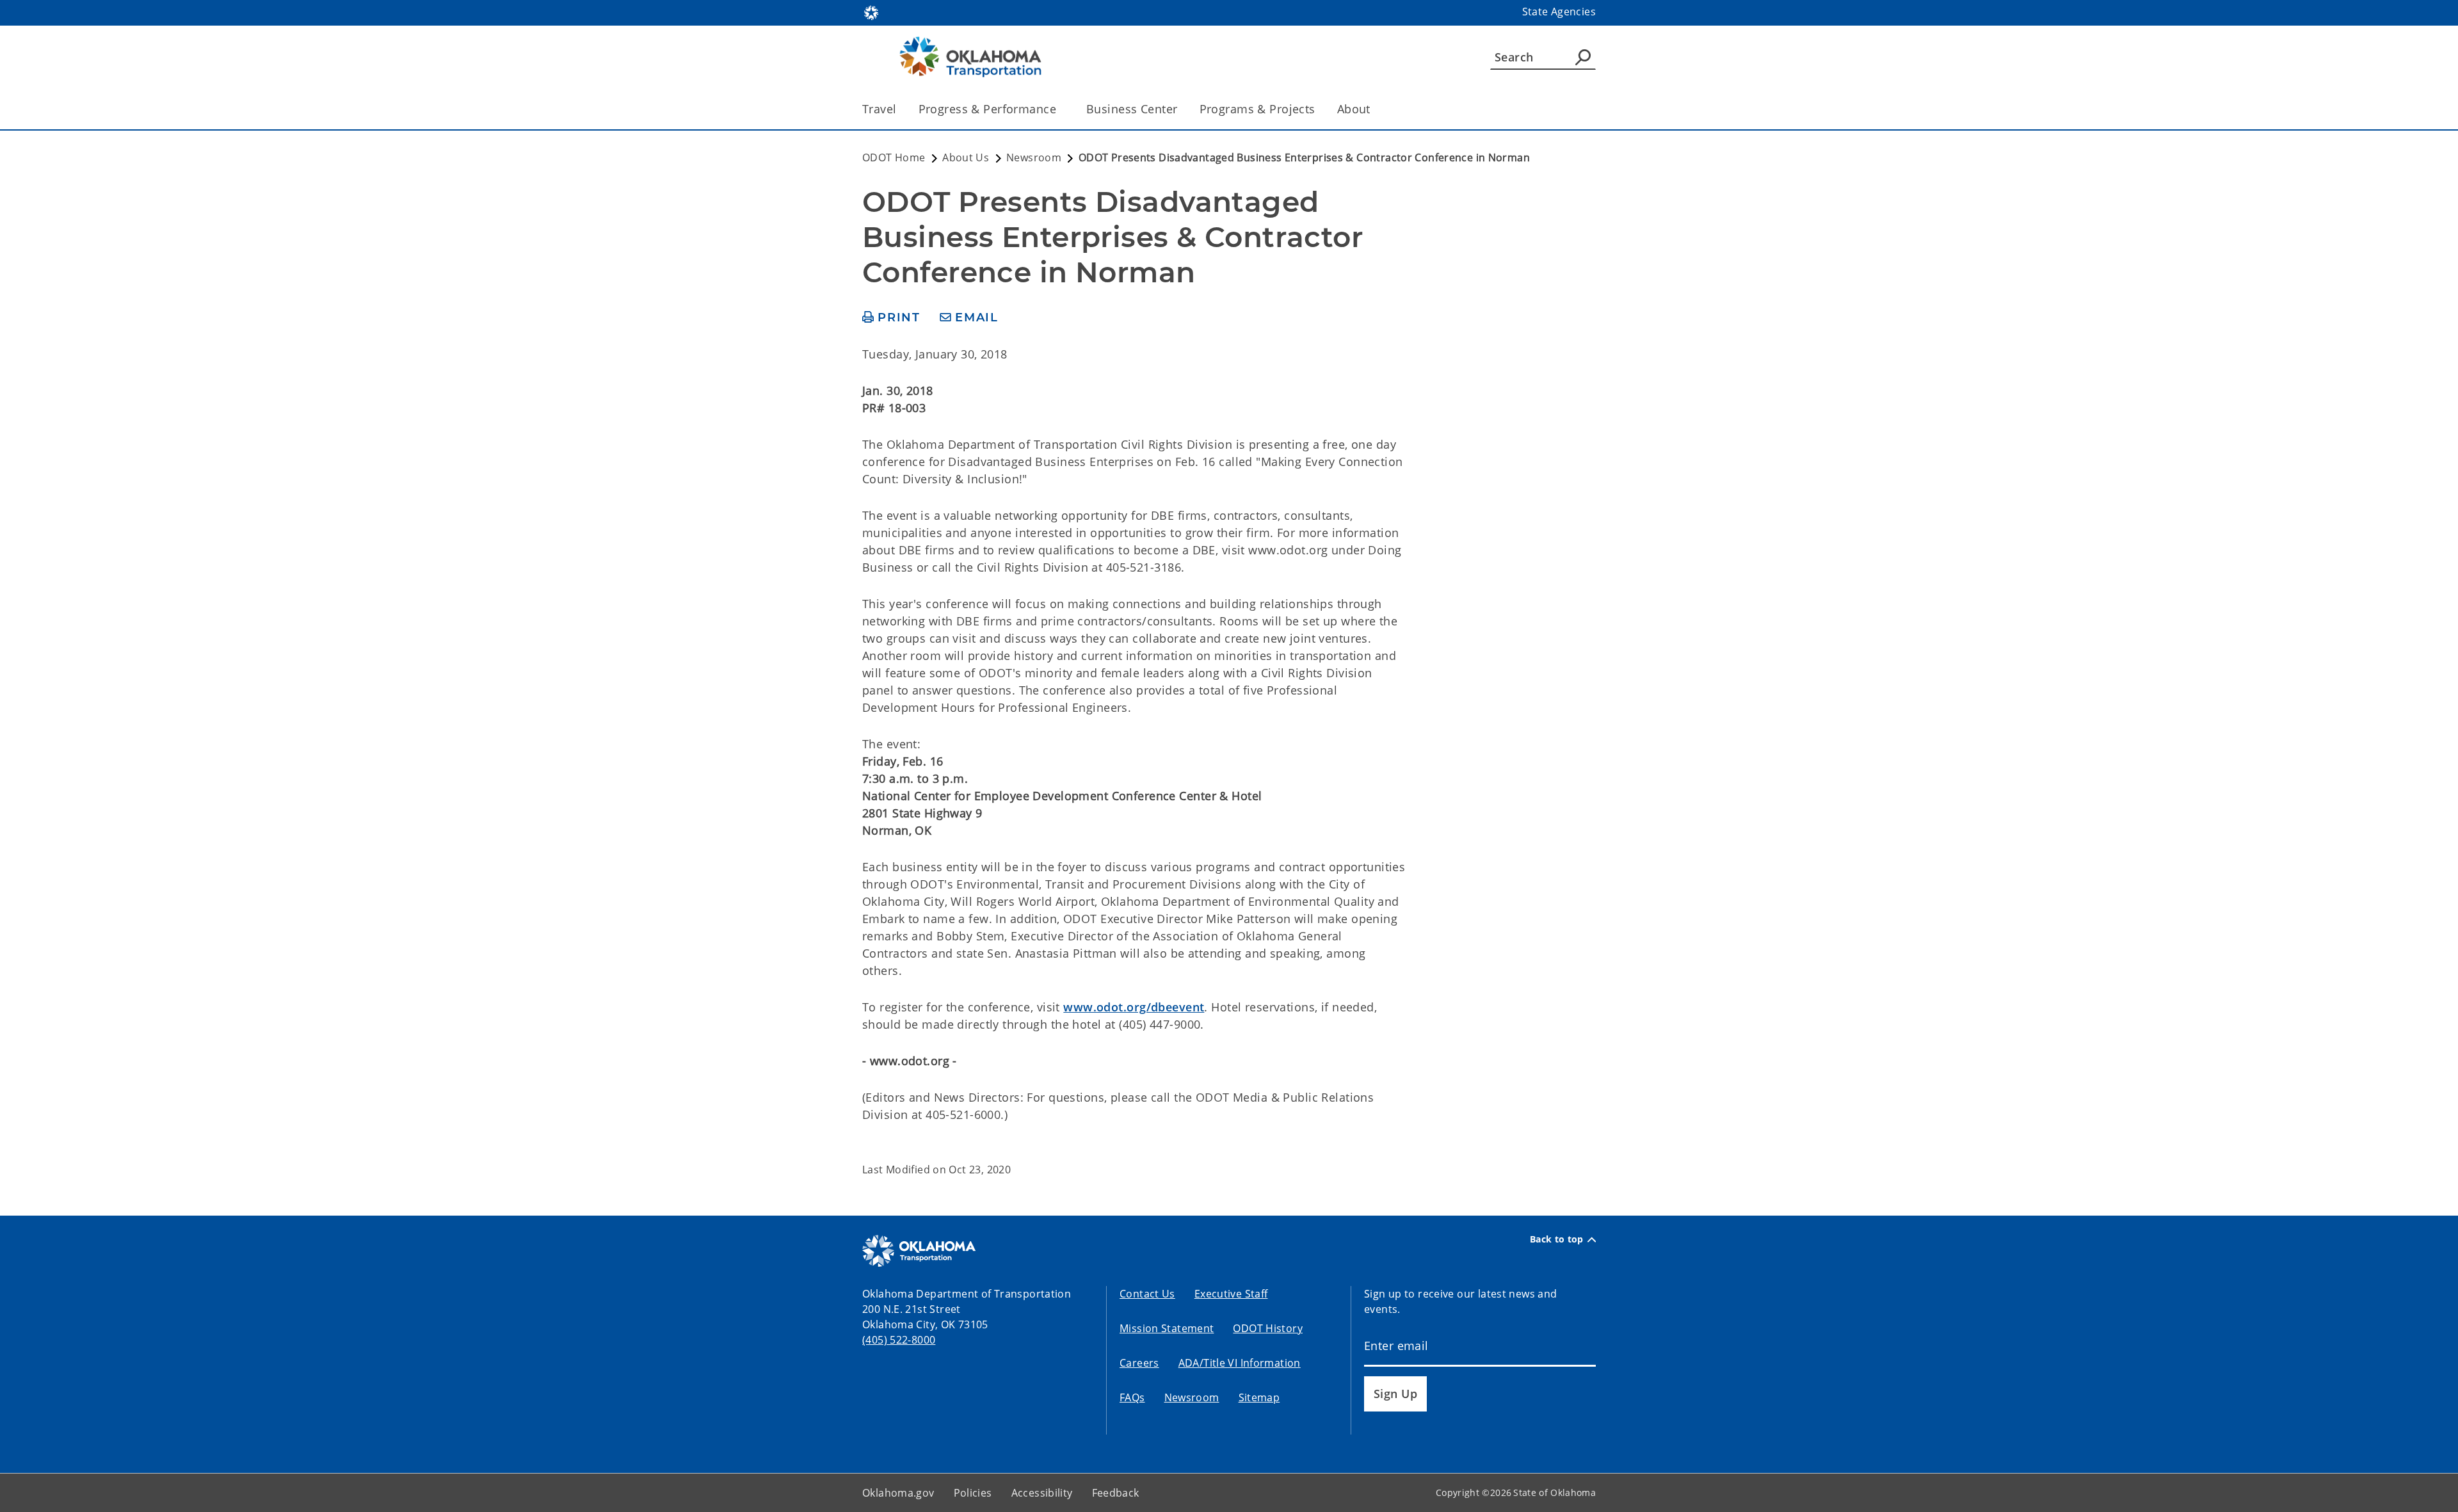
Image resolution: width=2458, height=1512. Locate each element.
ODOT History (1268, 1328)
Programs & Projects (1257, 109)
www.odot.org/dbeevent (1134, 1007)
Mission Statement (1167, 1328)
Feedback (1116, 1493)
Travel (880, 109)
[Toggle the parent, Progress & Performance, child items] (1060, 109)
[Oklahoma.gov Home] (871, 12)
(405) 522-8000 (899, 1340)
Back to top (1557, 1239)
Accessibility (1042, 1493)
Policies (973, 1493)
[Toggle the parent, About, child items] (1375, 109)
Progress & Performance (987, 109)
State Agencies (1559, 12)
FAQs (1132, 1397)
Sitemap (1259, 1397)
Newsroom (1192, 1397)
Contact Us (1147, 1294)
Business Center (1132, 109)
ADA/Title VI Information (1240, 1363)
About (1354, 109)
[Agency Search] (1583, 57)
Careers (1139, 1363)
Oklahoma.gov (898, 1493)
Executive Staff (1231, 1294)
